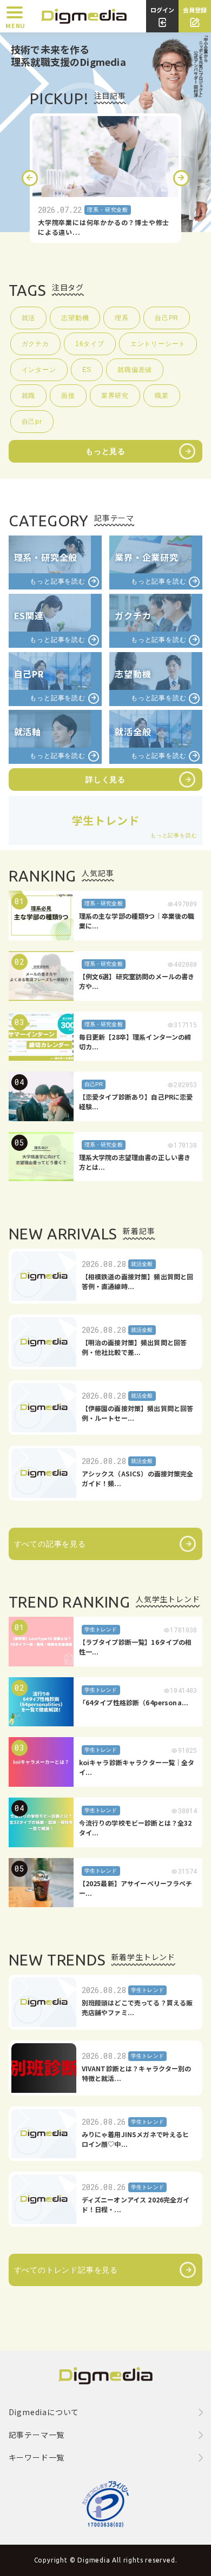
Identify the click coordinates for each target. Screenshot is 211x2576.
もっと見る (105, 451)
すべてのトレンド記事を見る (66, 2270)
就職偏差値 (135, 370)
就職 (29, 396)
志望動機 (75, 318)
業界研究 (115, 396)
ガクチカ (35, 344)
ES (87, 370)
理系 (122, 318)
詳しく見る (105, 779)
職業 (162, 396)
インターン (39, 370)
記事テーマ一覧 (37, 2435)
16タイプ (90, 344)
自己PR (167, 318)
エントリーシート (158, 344)
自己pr (32, 422)
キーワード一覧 (37, 2457)
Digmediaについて (44, 2412)
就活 (29, 318)
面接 (68, 396)
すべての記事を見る (50, 1544)
